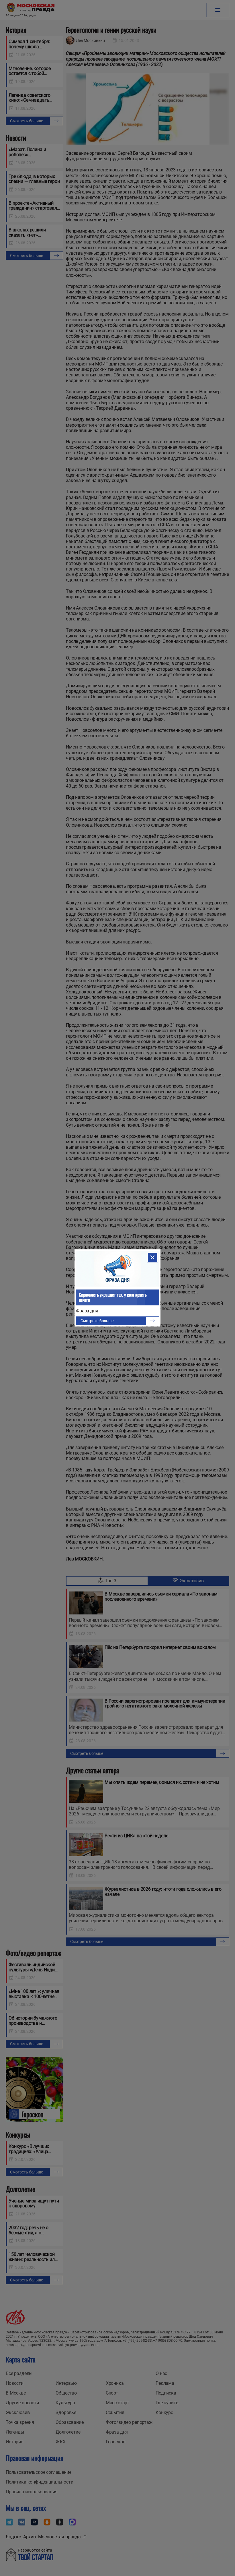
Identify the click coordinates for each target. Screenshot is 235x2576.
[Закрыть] (152, 1257)
